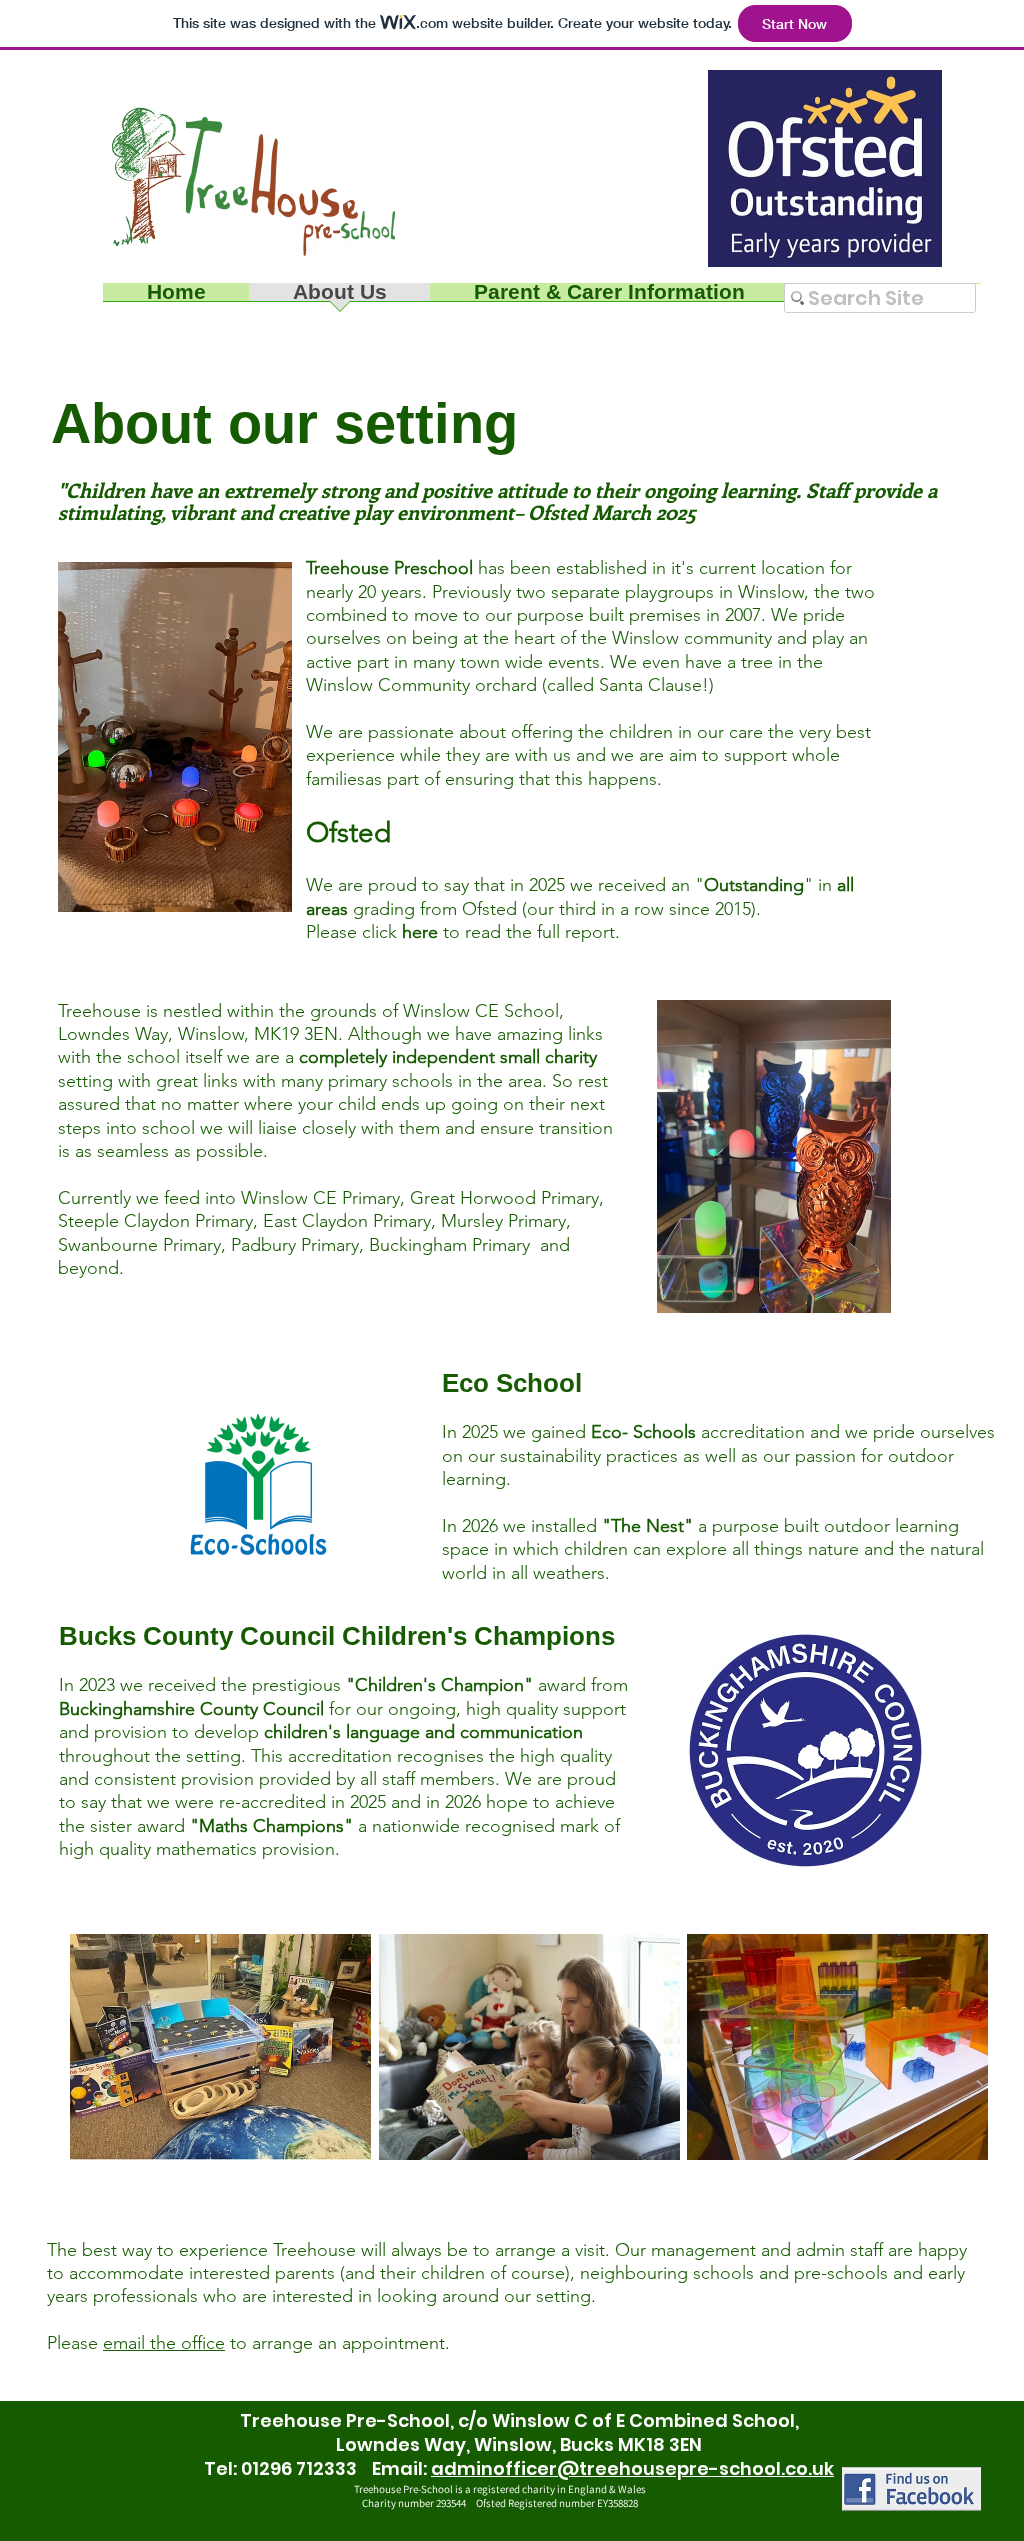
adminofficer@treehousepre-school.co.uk (632, 2468)
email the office (164, 2343)
